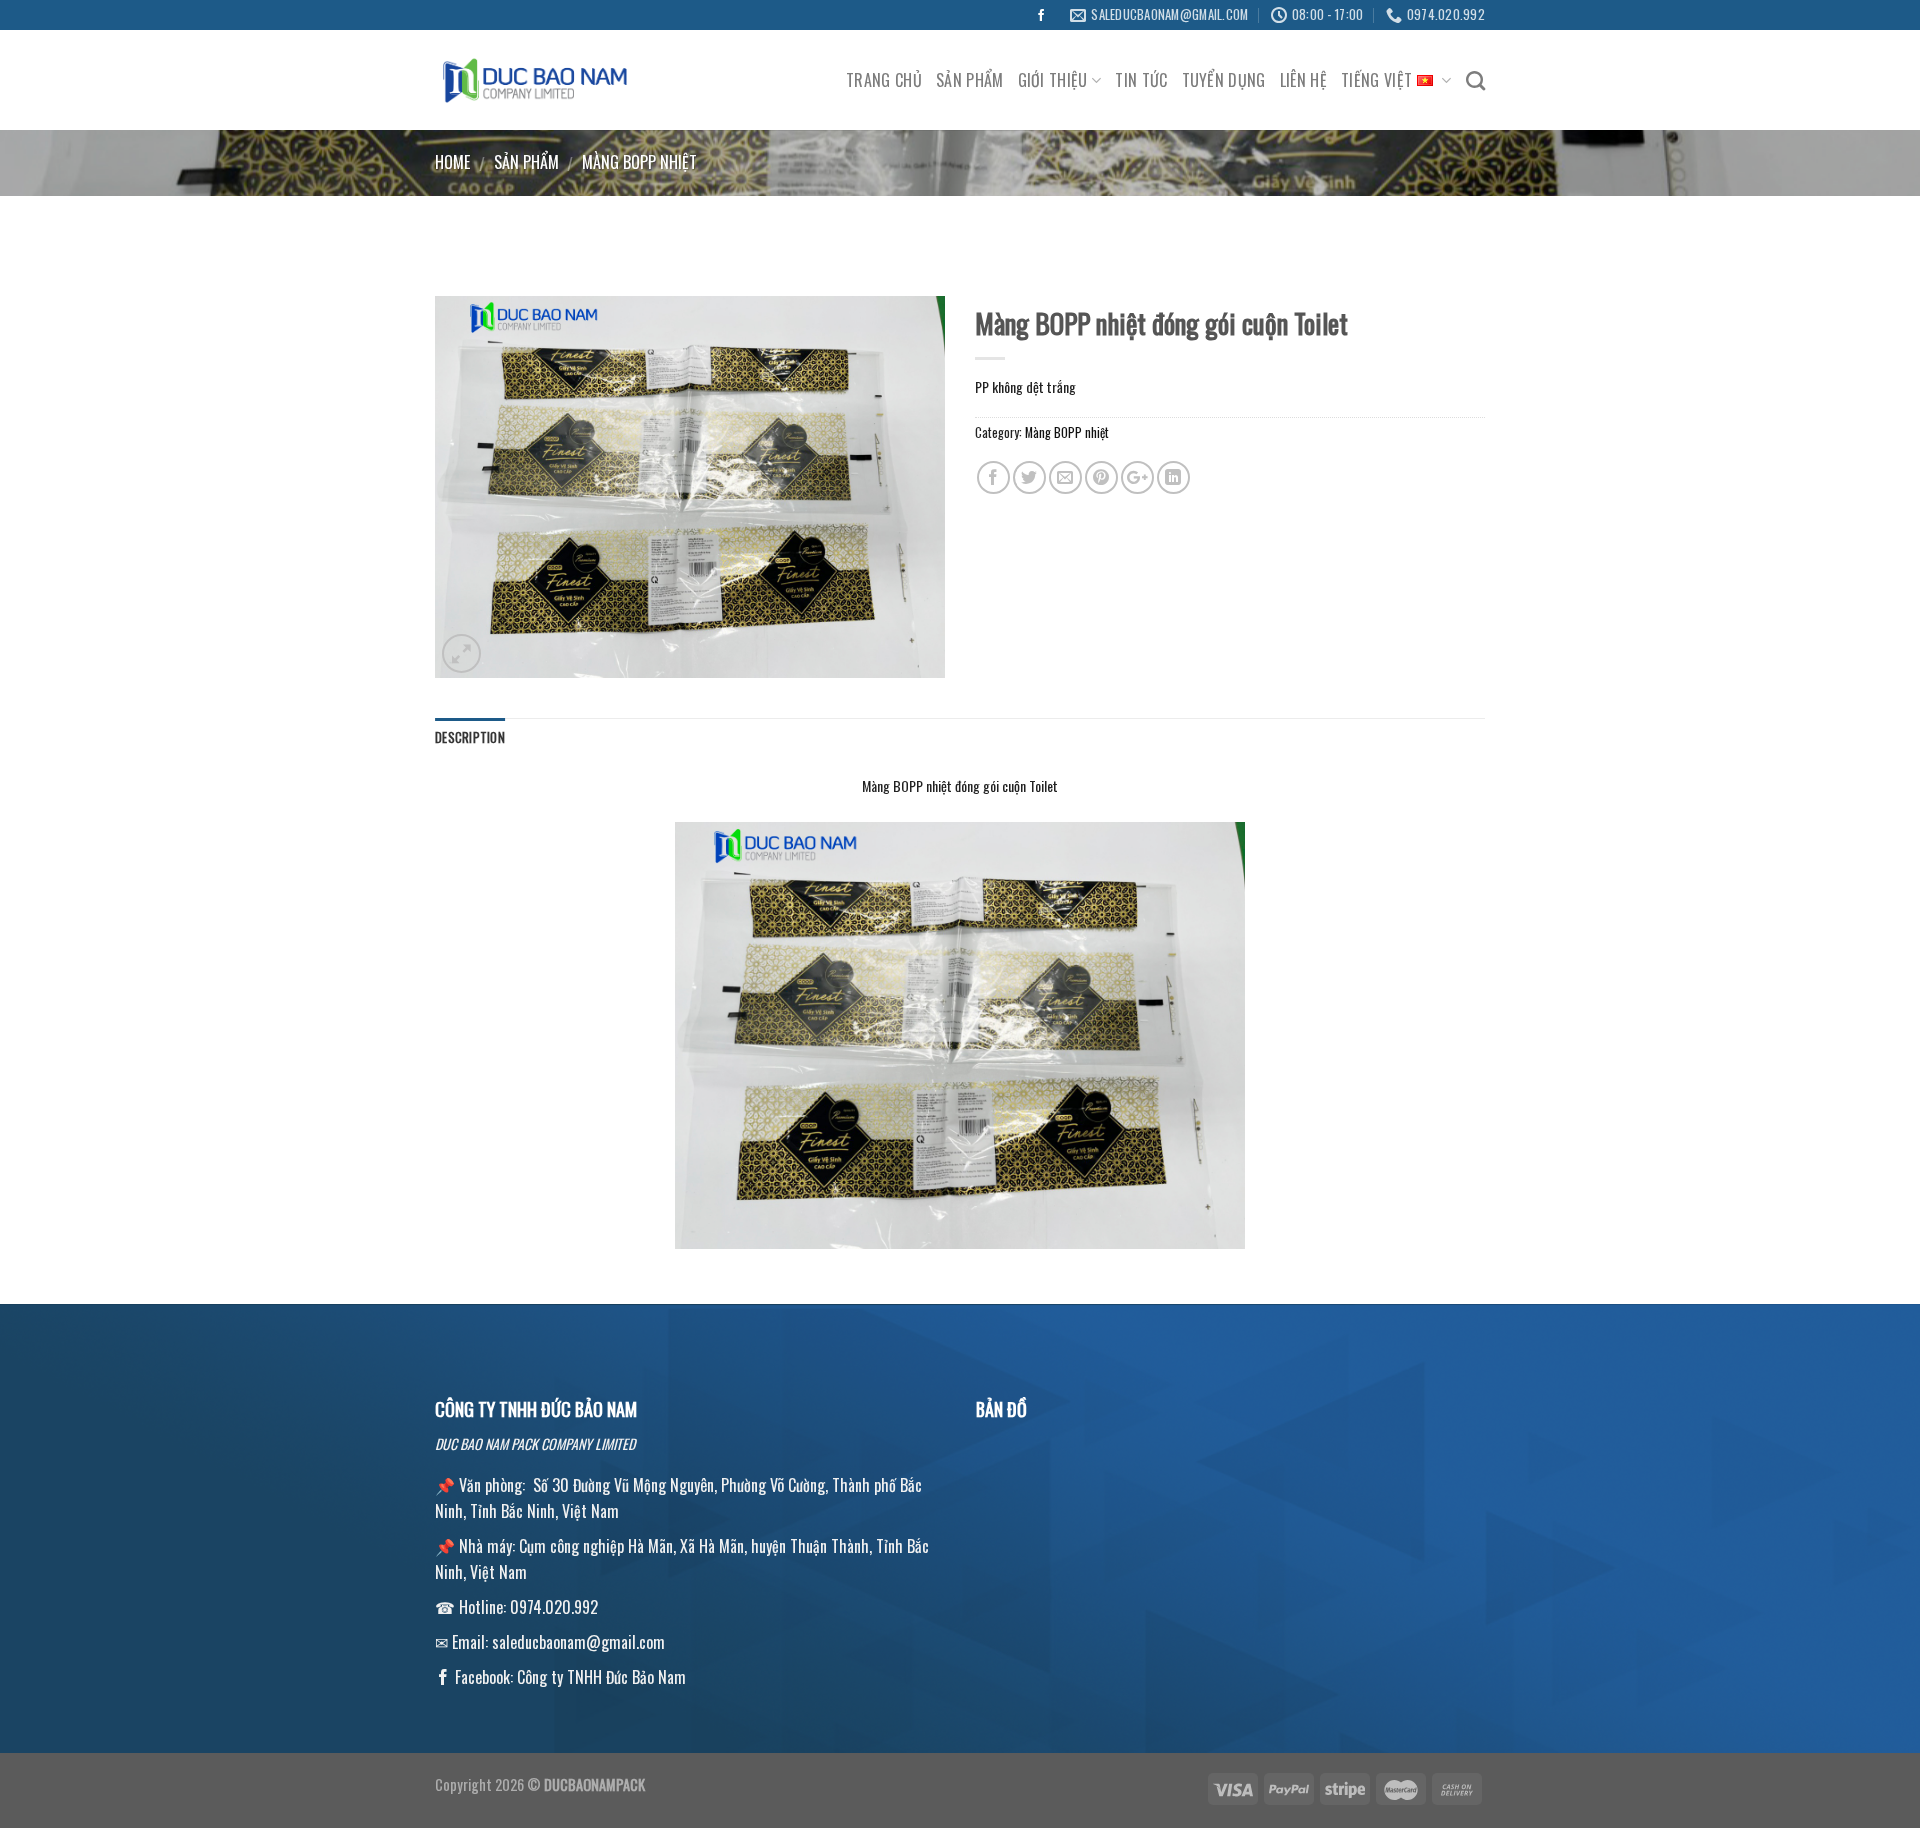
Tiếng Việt (1376, 80)
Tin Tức (1141, 80)
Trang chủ (884, 80)
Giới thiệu (1053, 80)
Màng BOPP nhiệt (639, 162)
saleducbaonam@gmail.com (578, 1642)
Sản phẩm (970, 80)
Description (470, 737)
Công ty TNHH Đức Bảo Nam (601, 1677)
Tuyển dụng (1224, 80)
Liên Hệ (1303, 80)
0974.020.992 (554, 1607)
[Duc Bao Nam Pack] (535, 80)
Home (452, 162)
